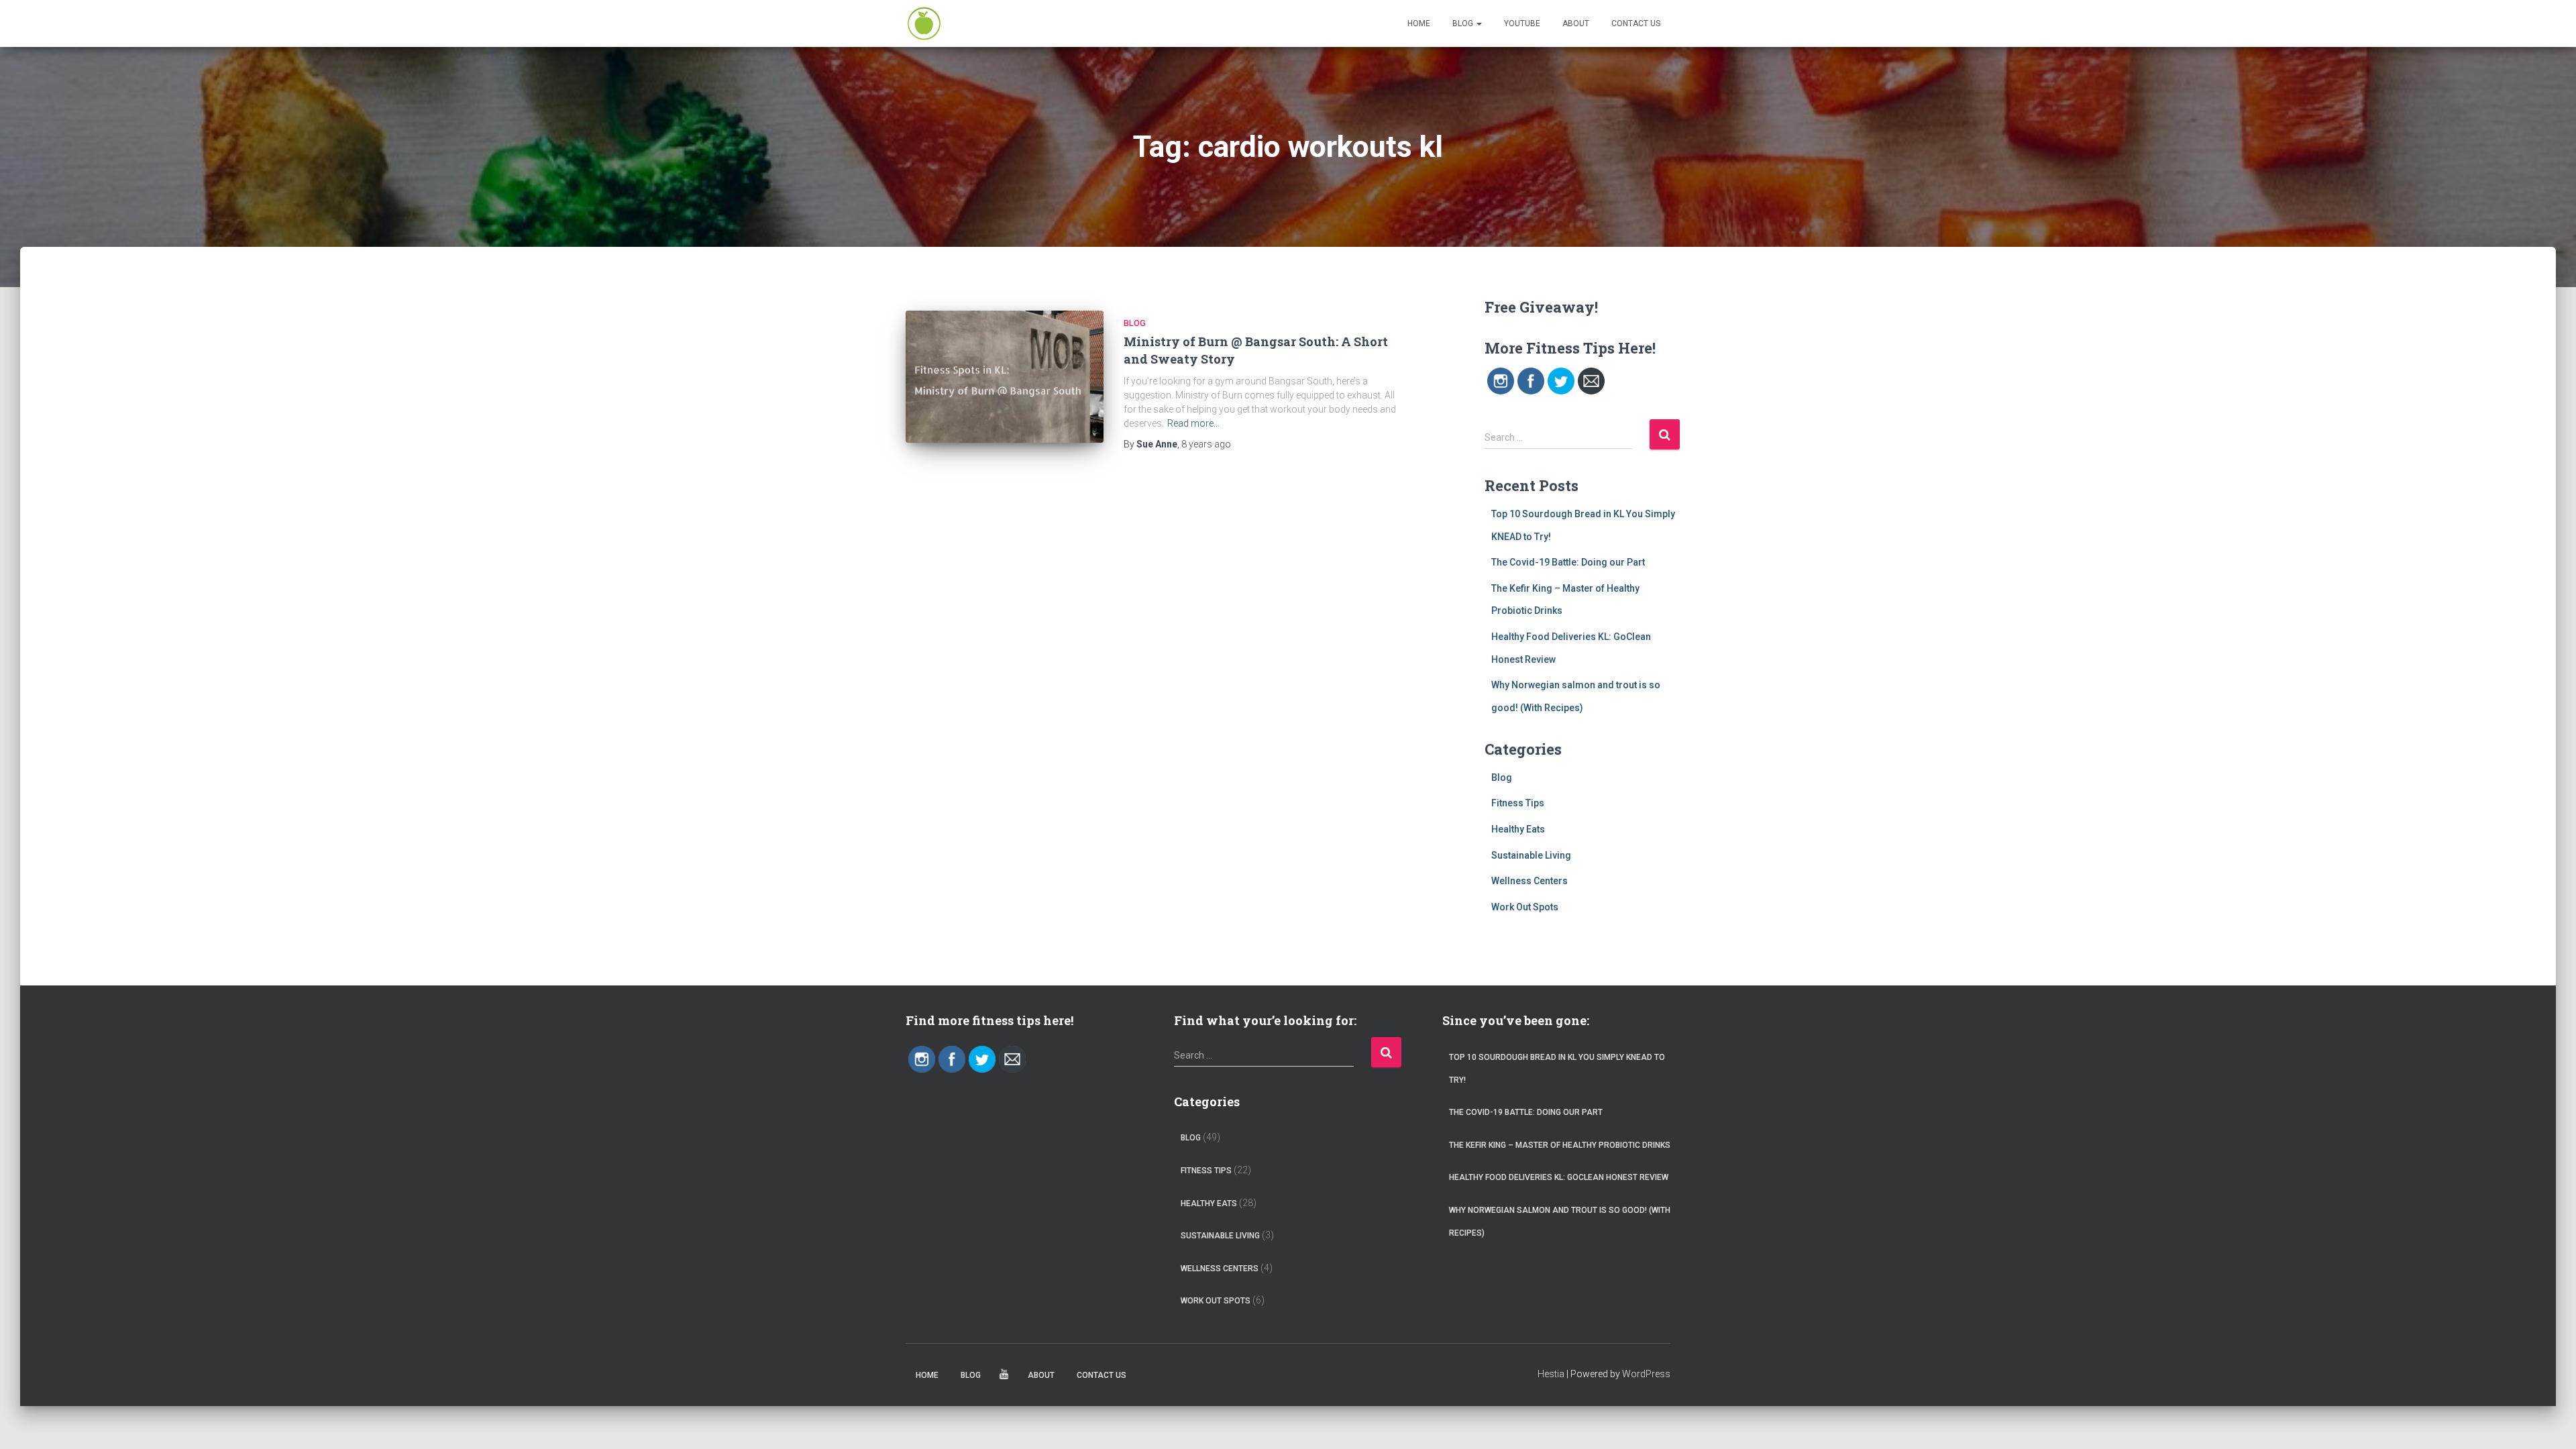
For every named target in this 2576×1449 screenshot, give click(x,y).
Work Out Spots (1525, 907)
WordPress (1646, 1374)
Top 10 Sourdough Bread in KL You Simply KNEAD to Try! (1557, 1069)
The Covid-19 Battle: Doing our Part (1568, 562)
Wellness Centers (1529, 881)
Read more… (1193, 423)
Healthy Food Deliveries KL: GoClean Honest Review (1559, 1177)
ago (1206, 444)
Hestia (1551, 1374)
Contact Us (1636, 23)
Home (1419, 23)
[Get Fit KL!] (924, 23)
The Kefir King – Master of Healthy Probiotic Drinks (1560, 1145)
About (1576, 23)
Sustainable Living (1531, 855)
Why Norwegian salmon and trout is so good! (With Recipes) (1560, 1222)
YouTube (1522, 23)
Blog (1464, 23)
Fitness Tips (1518, 803)
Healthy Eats (1518, 829)
